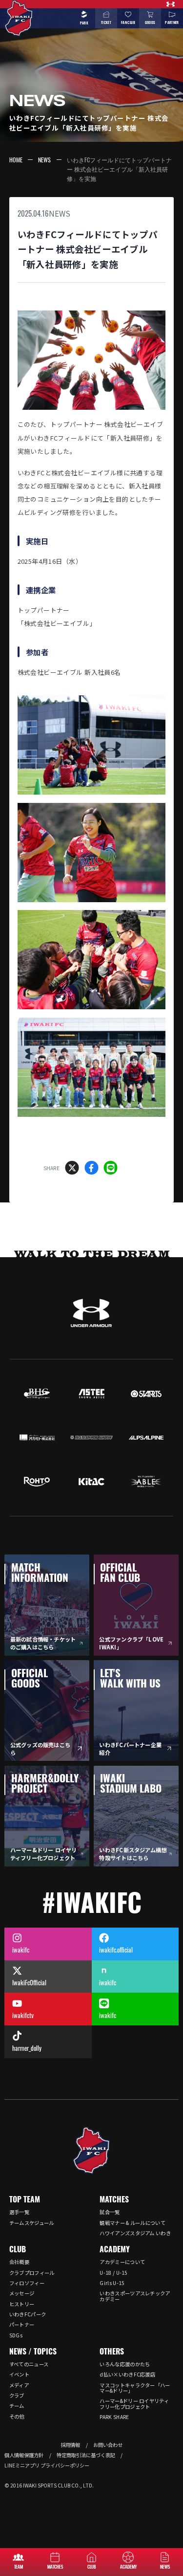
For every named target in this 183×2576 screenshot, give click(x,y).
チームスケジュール (32, 2223)
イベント (19, 2374)
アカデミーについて (122, 2262)
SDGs (16, 2335)
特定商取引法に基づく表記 (86, 2455)
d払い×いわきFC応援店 (127, 2374)
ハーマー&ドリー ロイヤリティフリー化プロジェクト (134, 2403)
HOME (16, 160)
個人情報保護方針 (24, 2455)
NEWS (44, 160)
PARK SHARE (114, 2417)
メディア (19, 2385)
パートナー (22, 2324)
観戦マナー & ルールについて (132, 2223)
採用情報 (70, 2445)
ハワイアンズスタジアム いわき (135, 2233)
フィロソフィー (27, 2283)
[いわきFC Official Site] (92, 2151)
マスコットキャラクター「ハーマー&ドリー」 (135, 2388)
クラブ (17, 2395)
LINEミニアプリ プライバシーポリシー (47, 2465)
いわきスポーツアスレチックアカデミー (135, 2296)
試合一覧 (110, 2212)
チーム (17, 2406)
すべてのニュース (29, 2364)
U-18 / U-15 (113, 2273)
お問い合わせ (108, 2445)
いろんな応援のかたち (125, 2364)
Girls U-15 (112, 2283)
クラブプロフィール (32, 2273)
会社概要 (19, 2262)
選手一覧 (19, 2212)
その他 (17, 2416)
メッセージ (22, 2293)
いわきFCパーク (28, 2314)
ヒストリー (22, 2304)
